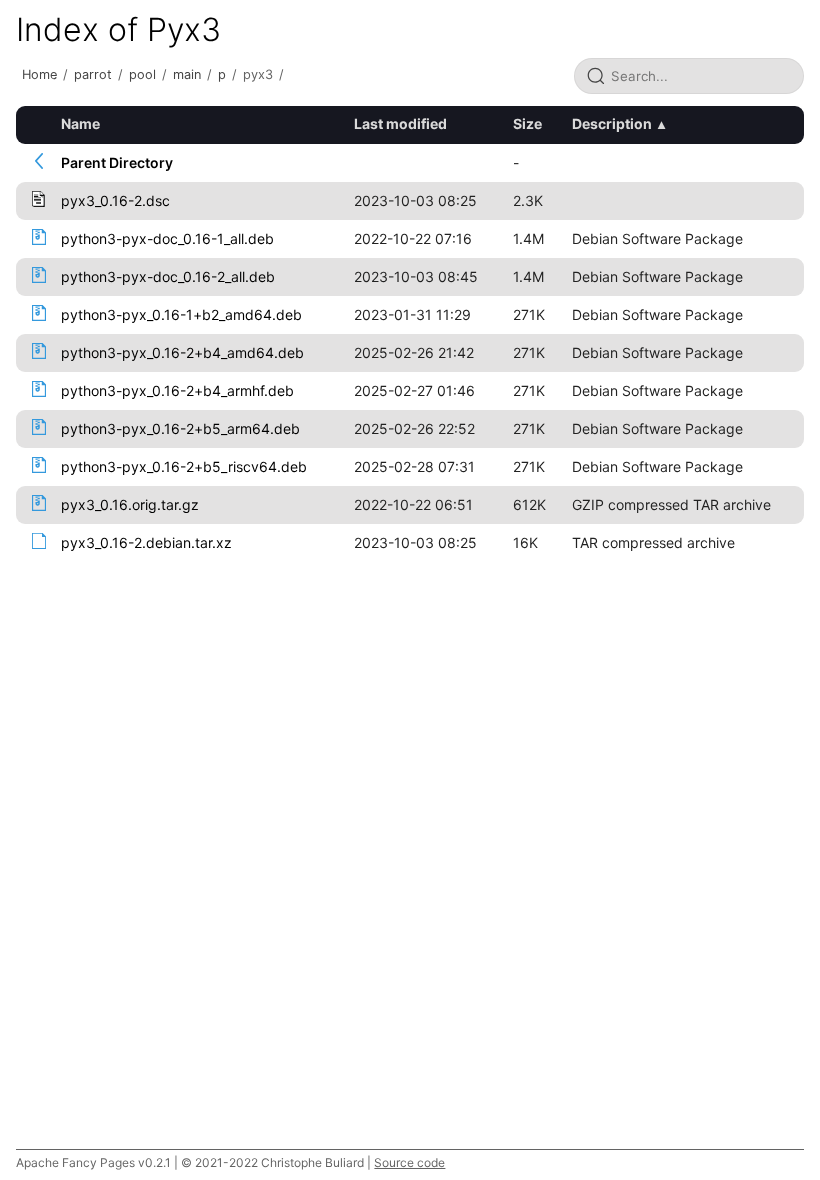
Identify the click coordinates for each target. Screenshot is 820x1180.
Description (612, 123)
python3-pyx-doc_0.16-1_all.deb (167, 238)
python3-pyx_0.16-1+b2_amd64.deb (181, 314)
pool (142, 74)
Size (527, 123)
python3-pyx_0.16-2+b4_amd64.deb (182, 352)
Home (39, 74)
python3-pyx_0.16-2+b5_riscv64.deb (184, 466)
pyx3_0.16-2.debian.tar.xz (146, 542)
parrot (93, 74)
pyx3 (258, 74)
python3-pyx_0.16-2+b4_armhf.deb (177, 390)
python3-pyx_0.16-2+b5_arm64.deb (180, 428)
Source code (409, 1162)
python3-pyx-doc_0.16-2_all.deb (168, 276)
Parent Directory (117, 162)
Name (80, 123)
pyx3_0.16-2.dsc (115, 200)
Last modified (400, 123)
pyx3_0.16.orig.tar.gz (130, 504)
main (187, 74)
